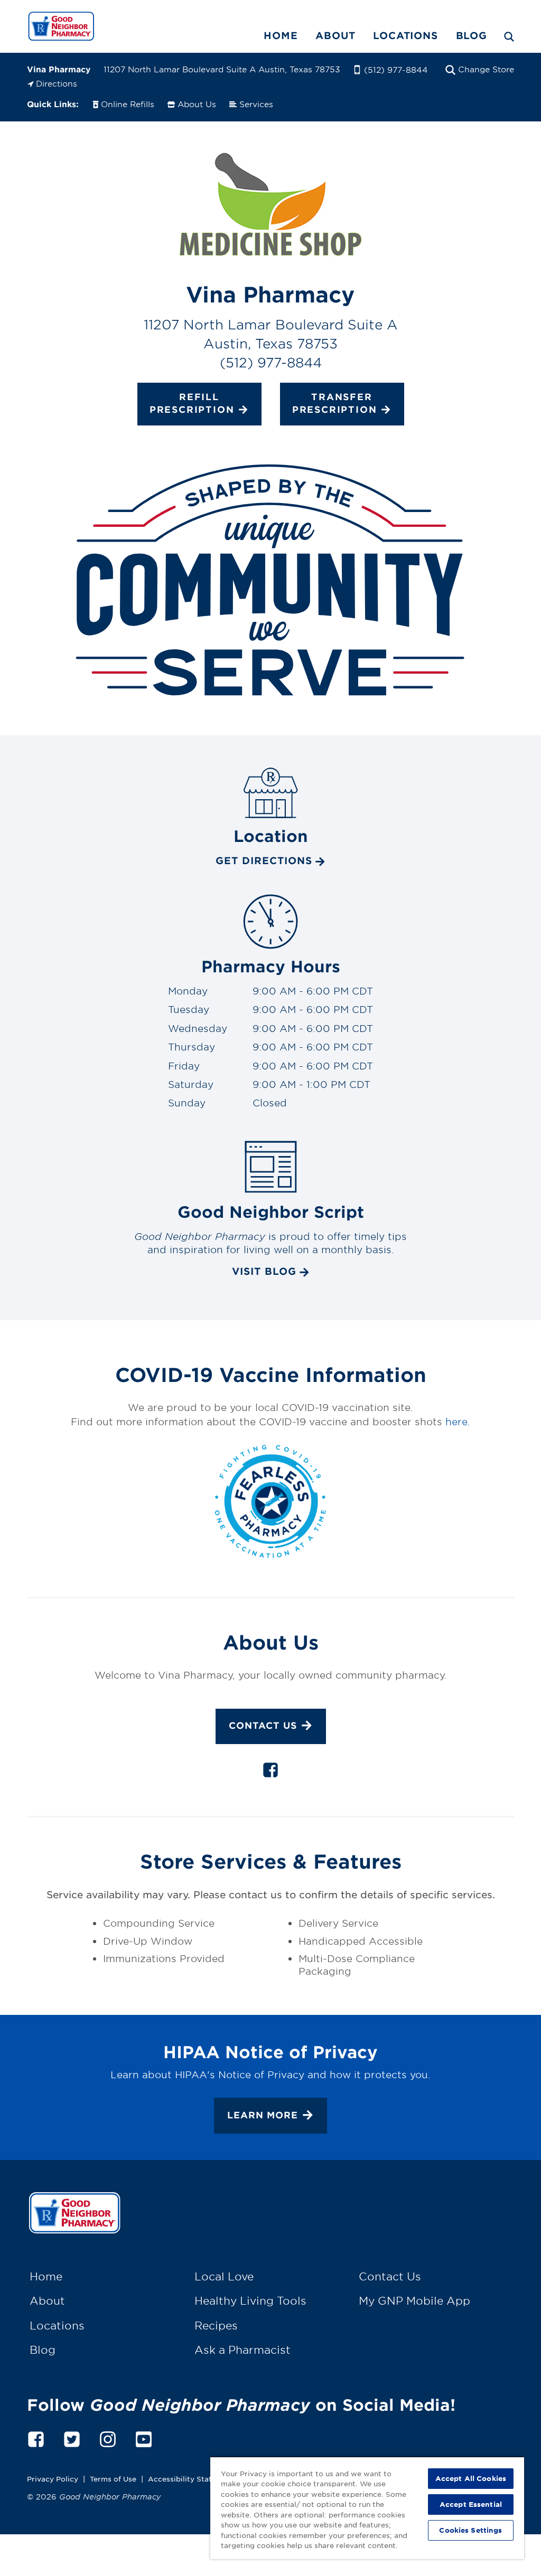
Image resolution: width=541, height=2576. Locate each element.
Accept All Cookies (471, 2478)
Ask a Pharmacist (242, 2350)
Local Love (224, 2276)
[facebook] (270, 1772)
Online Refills (128, 104)
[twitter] (72, 2437)
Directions (57, 83)
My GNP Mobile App (414, 2300)
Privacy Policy (53, 2479)
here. (458, 1422)
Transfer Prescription (335, 403)
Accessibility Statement (191, 2479)
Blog (472, 35)
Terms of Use (113, 2479)
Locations (405, 35)
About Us (197, 104)
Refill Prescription (192, 403)
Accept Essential (471, 2504)
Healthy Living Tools (250, 2300)
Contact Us (263, 1725)
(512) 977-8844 (396, 69)
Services (256, 104)
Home (281, 35)
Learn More (263, 2114)
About (335, 35)
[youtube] (144, 2437)
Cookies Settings (470, 2530)
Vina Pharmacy (59, 69)
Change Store (486, 69)
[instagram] (108, 2437)
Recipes (216, 2325)
